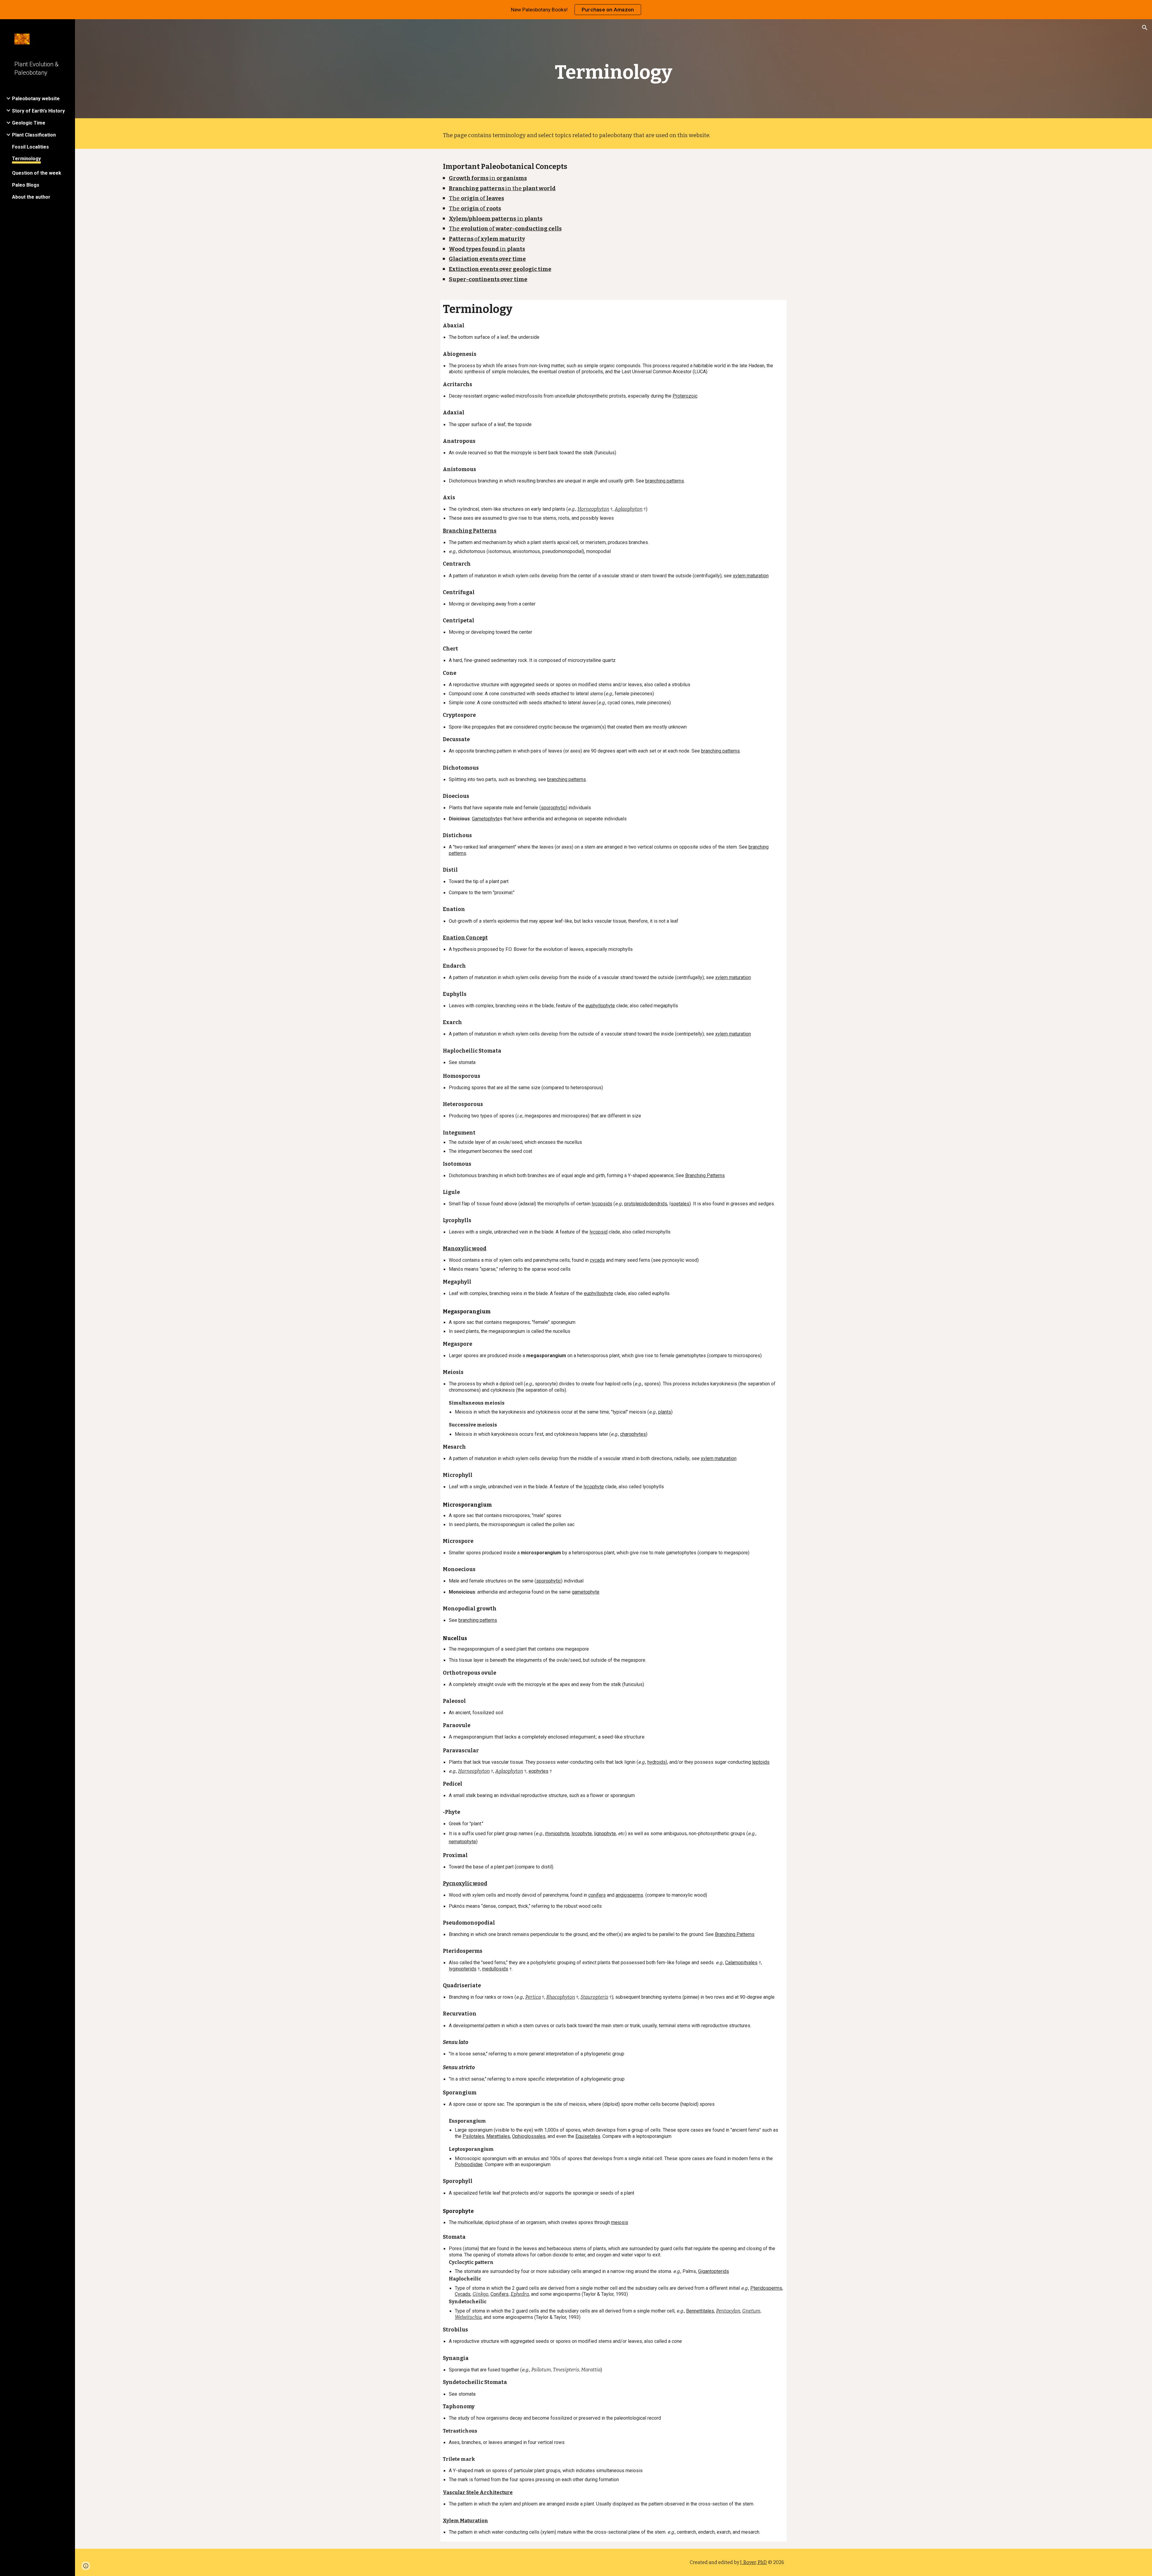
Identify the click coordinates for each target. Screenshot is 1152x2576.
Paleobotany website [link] (36, 99)
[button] (1145, 28)
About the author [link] (31, 197)
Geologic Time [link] (29, 123)
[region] (576, 10)
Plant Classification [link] (34, 135)
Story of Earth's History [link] (38, 111)
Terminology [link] (26, 159)
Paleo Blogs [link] (26, 185)
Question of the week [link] (37, 173)
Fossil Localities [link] (30, 147)
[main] (613, 70)
